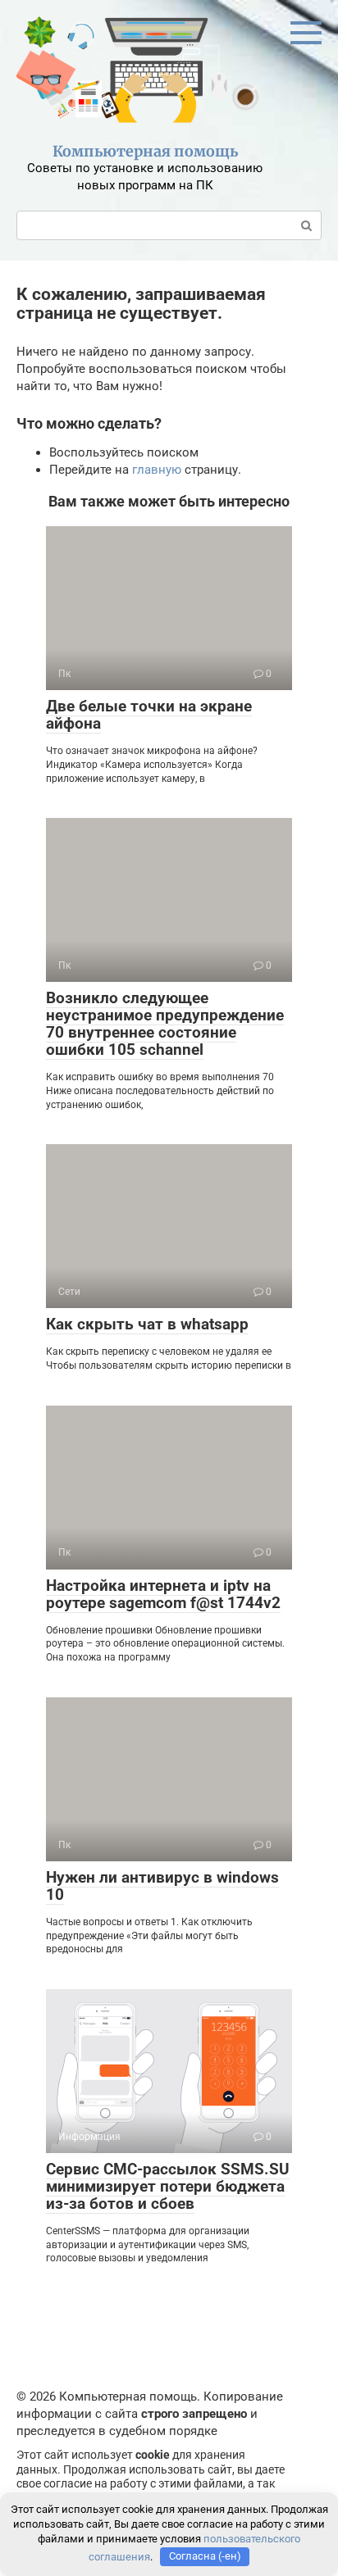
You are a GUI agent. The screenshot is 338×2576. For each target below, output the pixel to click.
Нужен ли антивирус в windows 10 (162, 1886)
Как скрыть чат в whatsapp (147, 1324)
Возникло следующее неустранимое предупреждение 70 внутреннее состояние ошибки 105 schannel (165, 1024)
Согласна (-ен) (205, 2556)
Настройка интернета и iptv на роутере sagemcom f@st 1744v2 (163, 1594)
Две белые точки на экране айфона (149, 715)
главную (157, 470)
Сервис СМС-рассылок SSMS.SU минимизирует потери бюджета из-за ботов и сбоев (168, 2186)
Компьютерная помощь (145, 151)
